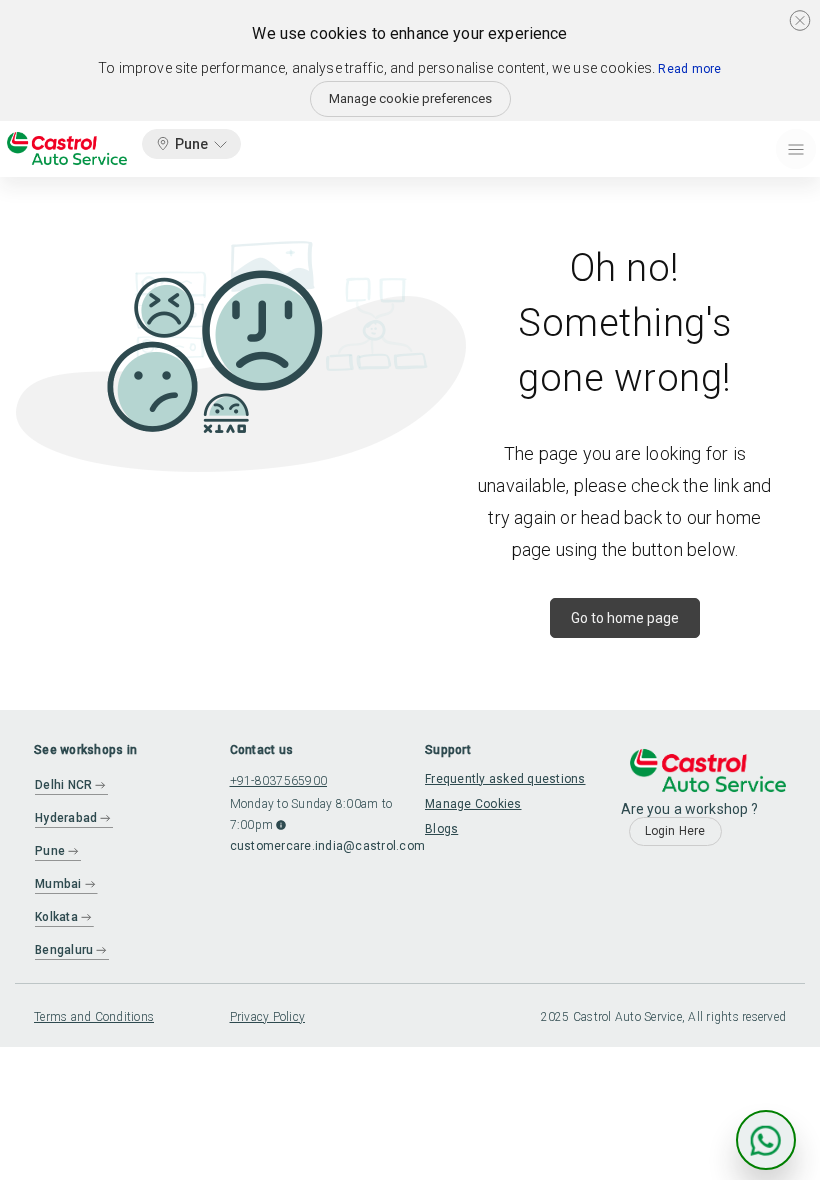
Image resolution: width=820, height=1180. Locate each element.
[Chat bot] (766, 1140)
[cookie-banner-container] (800, 20)
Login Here (675, 831)
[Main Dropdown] (796, 149)
